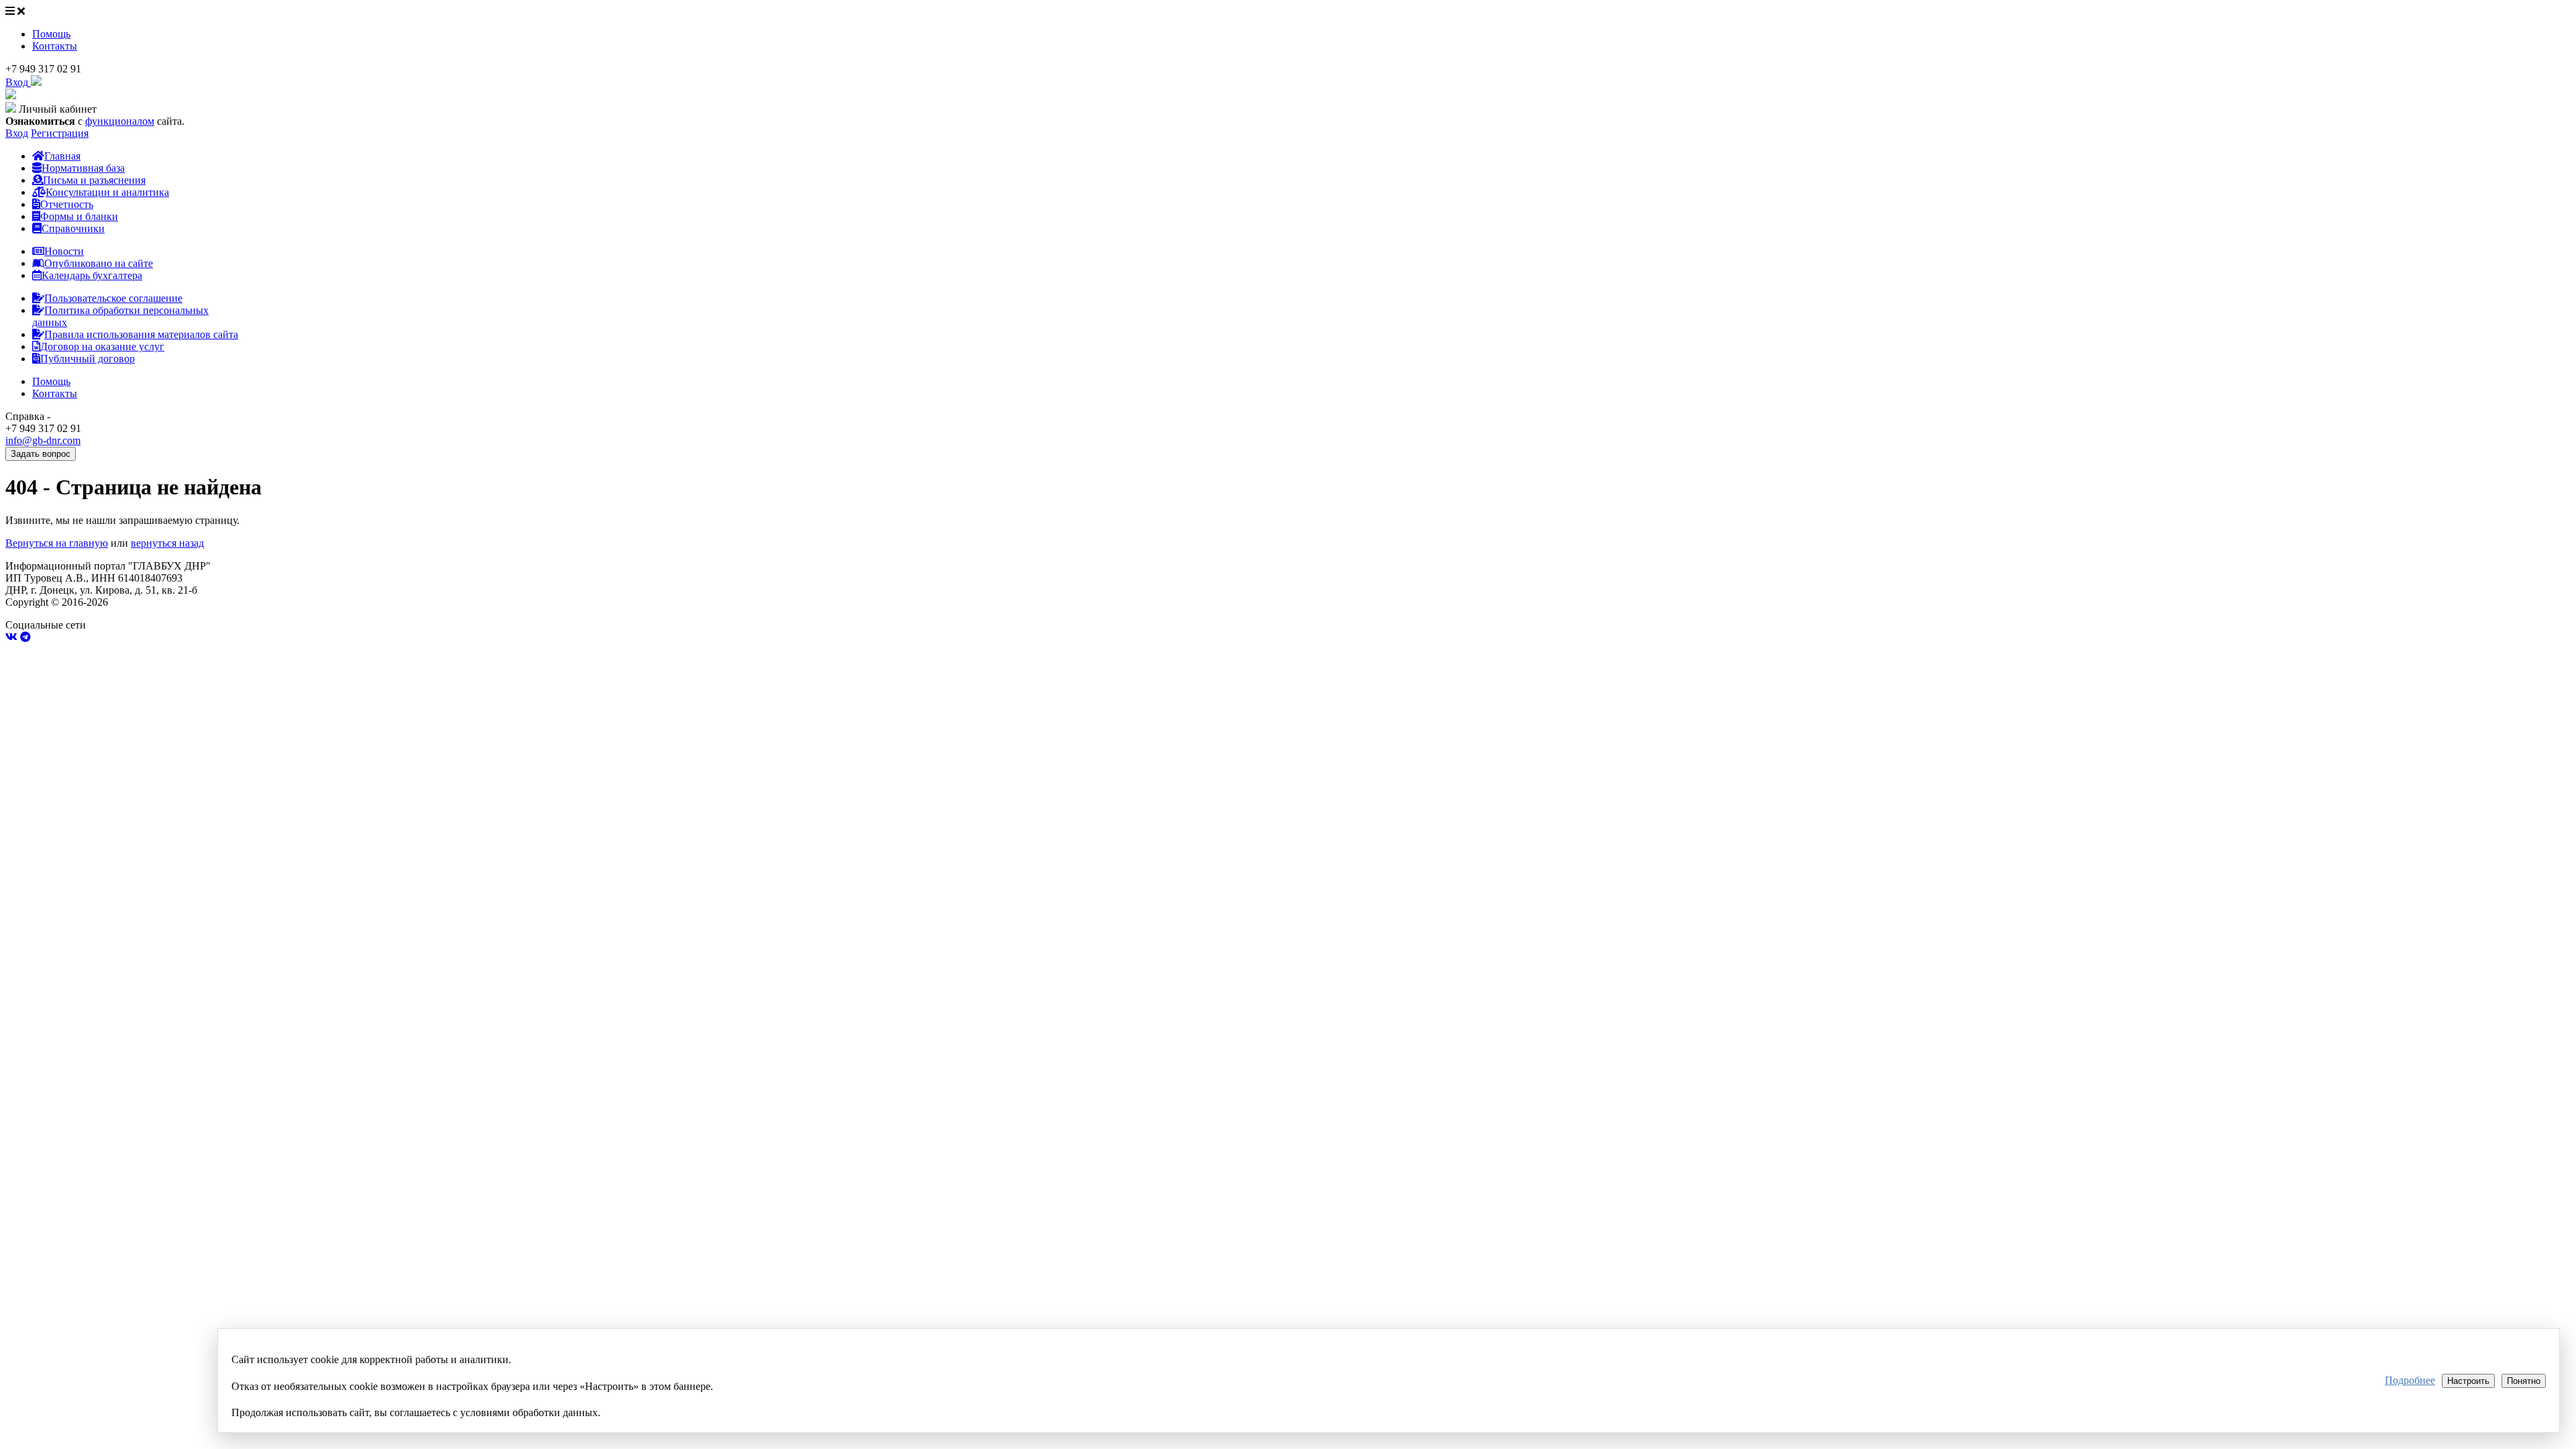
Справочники (73, 228)
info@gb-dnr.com (43, 440)
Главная (62, 156)
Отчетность (67, 204)
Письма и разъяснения (94, 180)
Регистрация (60, 133)
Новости (64, 251)
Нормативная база (83, 168)
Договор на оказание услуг (102, 346)
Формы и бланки (79, 216)
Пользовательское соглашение (113, 298)
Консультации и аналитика (107, 192)
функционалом (120, 121)
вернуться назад (167, 543)
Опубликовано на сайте (99, 263)
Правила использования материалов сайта (141, 334)
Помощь (51, 34)
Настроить (2468, 1381)
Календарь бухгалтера (92, 275)
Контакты (55, 46)
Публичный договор (88, 359)
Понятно (2524, 1381)
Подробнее (2410, 1380)
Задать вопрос (41, 454)
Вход (17, 133)
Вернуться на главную (57, 543)
